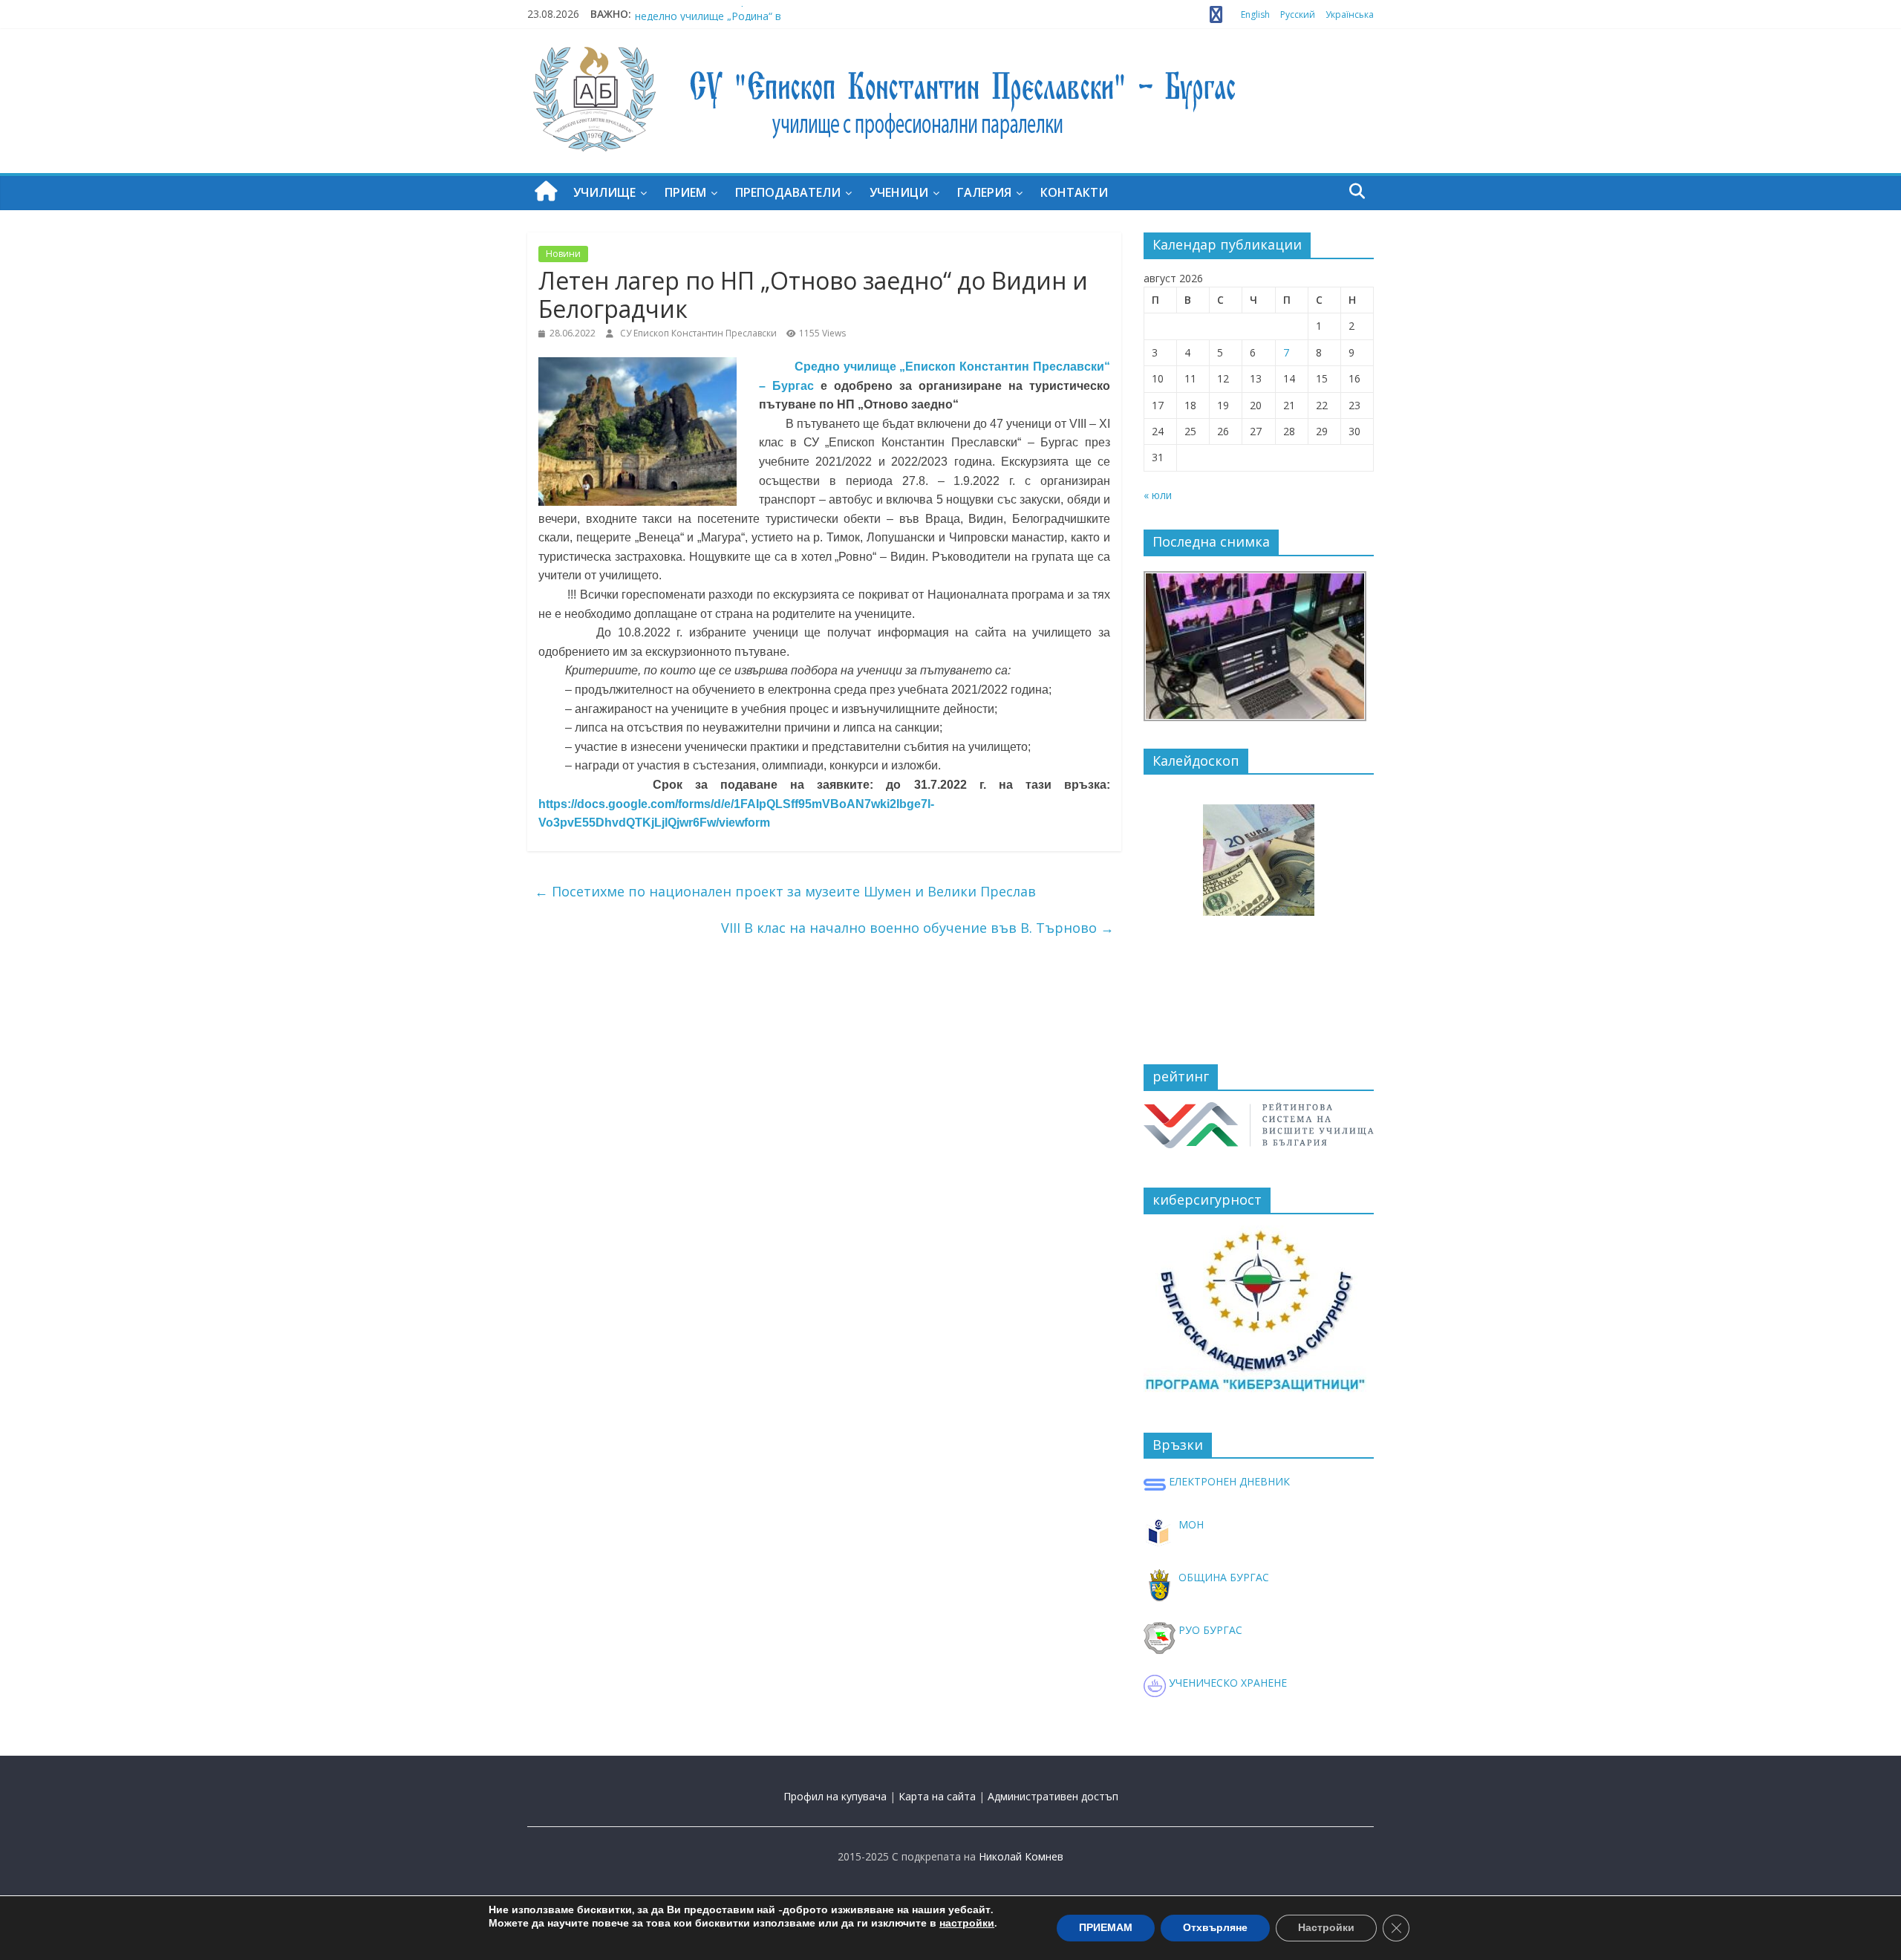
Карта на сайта (937, 1796)
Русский (1298, 14)
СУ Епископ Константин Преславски (700, 333)
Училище (604, 192)
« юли (1158, 495)
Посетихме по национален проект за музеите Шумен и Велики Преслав (785, 891)
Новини (563, 254)
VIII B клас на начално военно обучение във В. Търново (917, 928)
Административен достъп (1053, 1796)
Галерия (984, 192)
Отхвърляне (1215, 1928)
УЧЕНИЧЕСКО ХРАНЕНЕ (1226, 1683)
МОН (1190, 1524)
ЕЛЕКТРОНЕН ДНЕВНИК (1228, 1481)
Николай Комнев (1021, 1856)
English (1255, 14)
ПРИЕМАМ (1106, 1928)
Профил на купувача (835, 1796)
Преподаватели (788, 192)
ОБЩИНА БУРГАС (1222, 1577)
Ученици (899, 192)
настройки (967, 1924)
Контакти (1074, 192)
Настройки (1326, 1928)
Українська (1350, 14)
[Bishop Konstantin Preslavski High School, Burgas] (546, 192)
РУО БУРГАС (1209, 1630)
